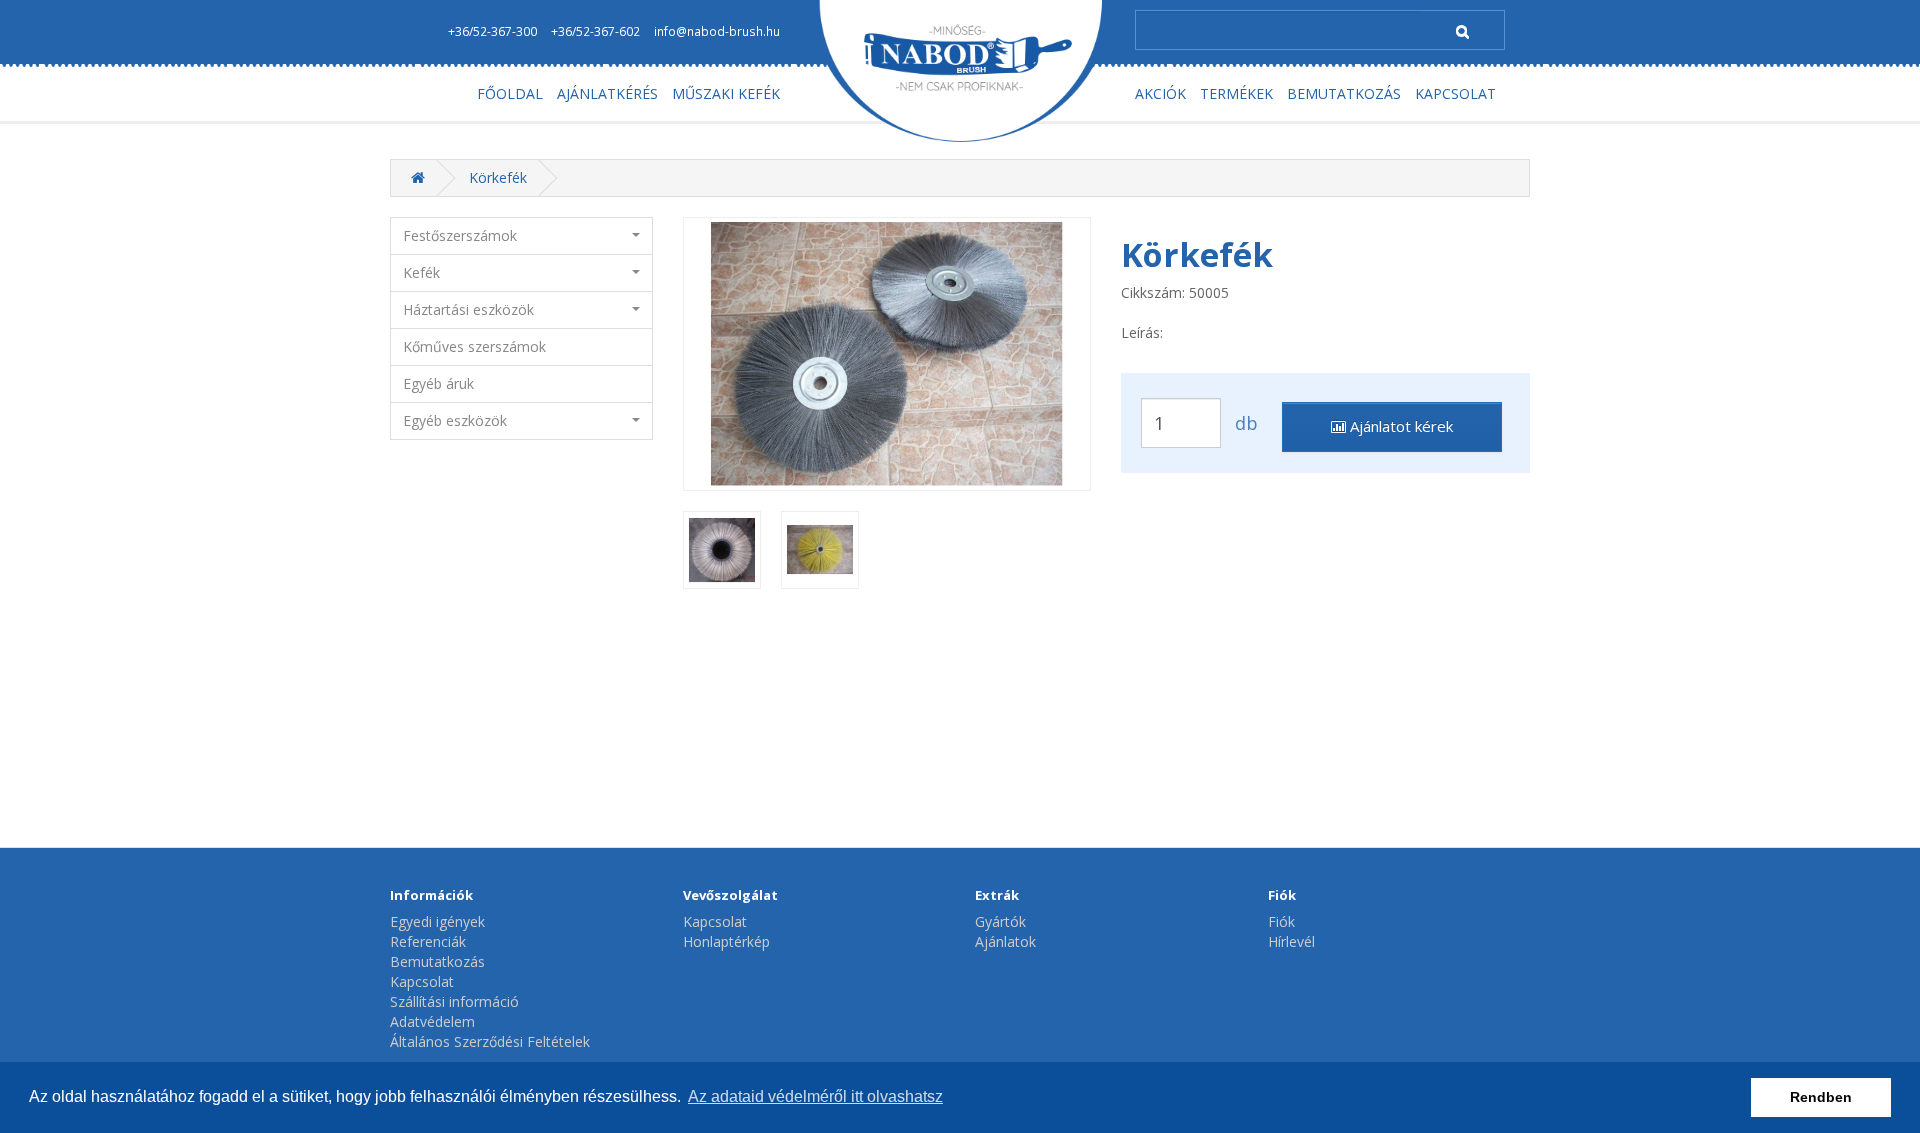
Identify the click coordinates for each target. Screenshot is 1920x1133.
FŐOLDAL (510, 93)
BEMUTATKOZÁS (1344, 93)
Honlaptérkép (726, 941)
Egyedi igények (437, 921)
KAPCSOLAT (1455, 93)
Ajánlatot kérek (1399, 426)
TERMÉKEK (1236, 93)
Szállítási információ (454, 1001)
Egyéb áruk (438, 383)
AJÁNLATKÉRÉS (607, 93)
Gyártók (1000, 921)
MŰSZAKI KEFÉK (726, 93)
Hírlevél (1291, 941)
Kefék (421, 272)
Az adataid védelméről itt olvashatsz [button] (815, 1096)
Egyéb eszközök (455, 420)
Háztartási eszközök (468, 309)
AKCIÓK (1160, 93)
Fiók (1281, 921)
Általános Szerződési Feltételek (490, 1041)
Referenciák (428, 941)
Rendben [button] (1821, 1097)
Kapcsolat (422, 981)
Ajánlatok (1005, 941)
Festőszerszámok (460, 235)
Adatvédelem (432, 1021)
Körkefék (498, 177)
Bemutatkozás (437, 961)
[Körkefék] (887, 354)
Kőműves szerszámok (474, 346)
